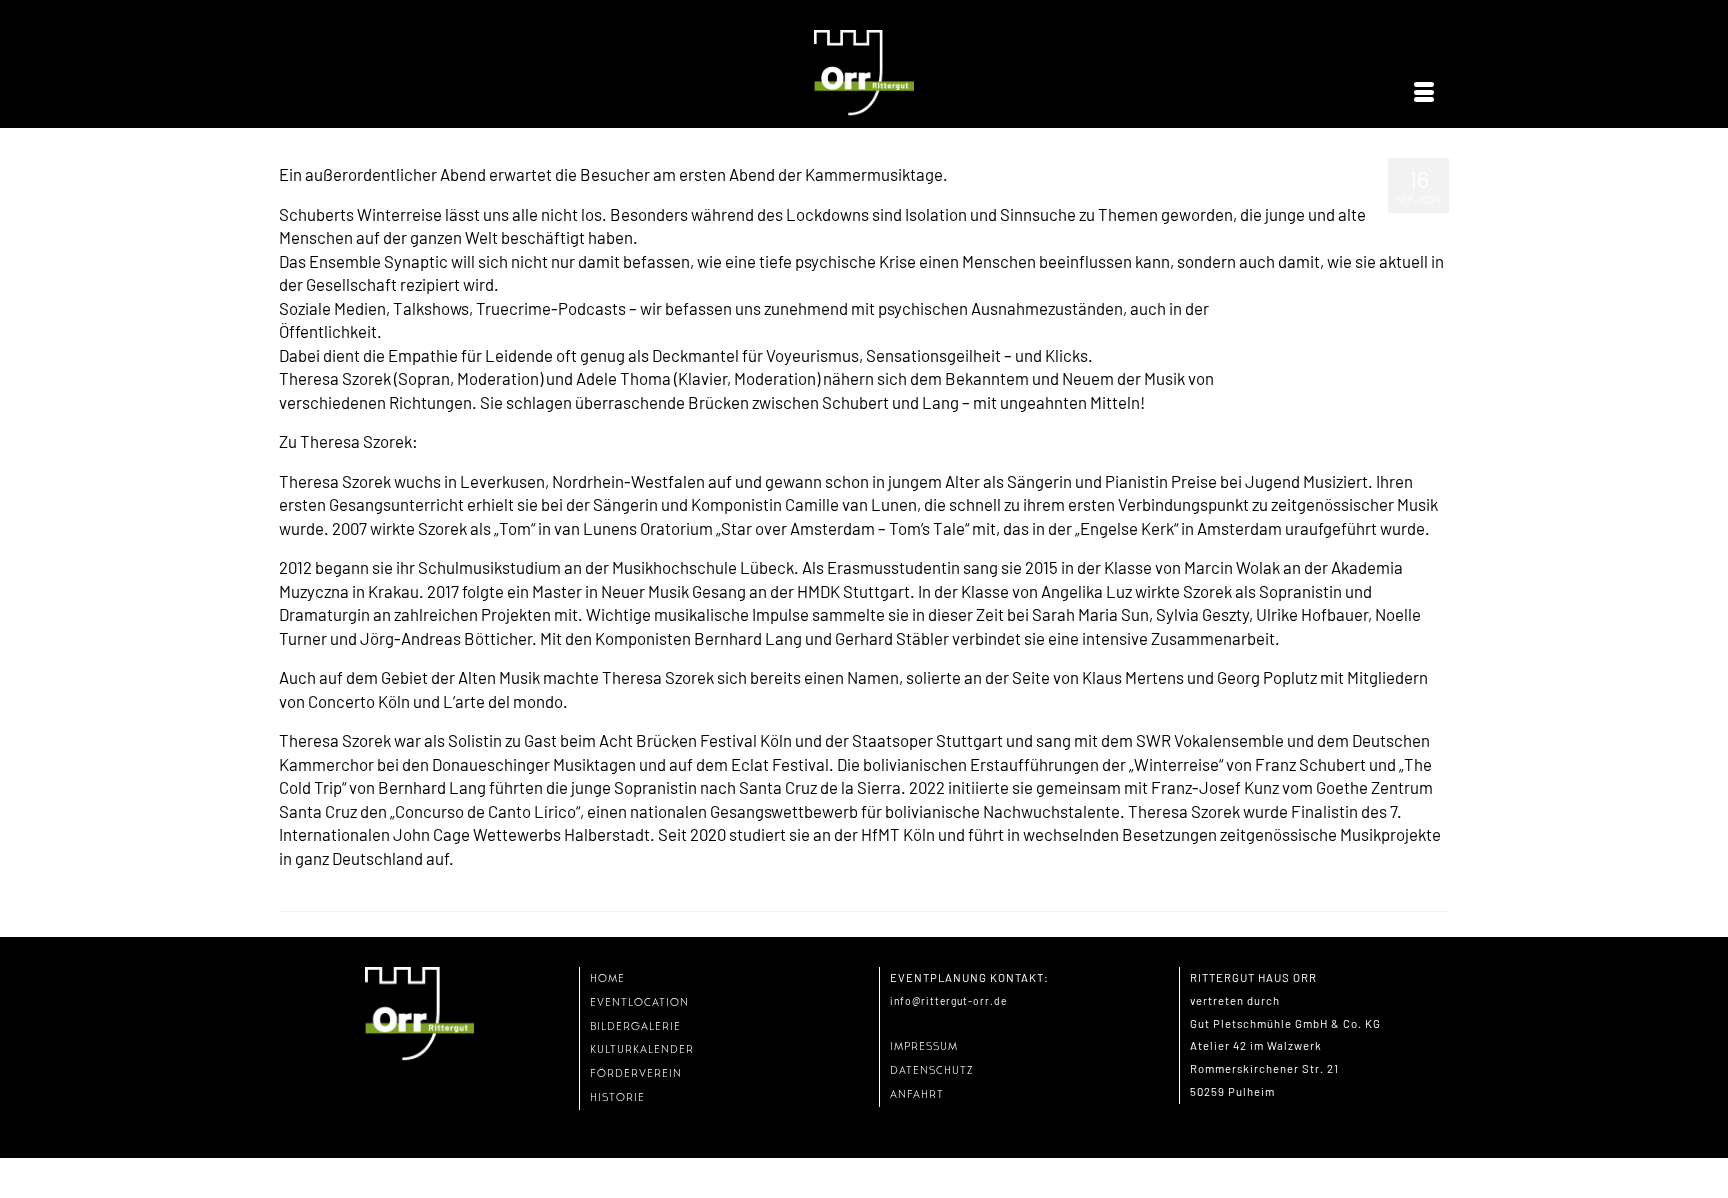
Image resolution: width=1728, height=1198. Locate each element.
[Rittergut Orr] (864, 73)
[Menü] (1424, 93)
